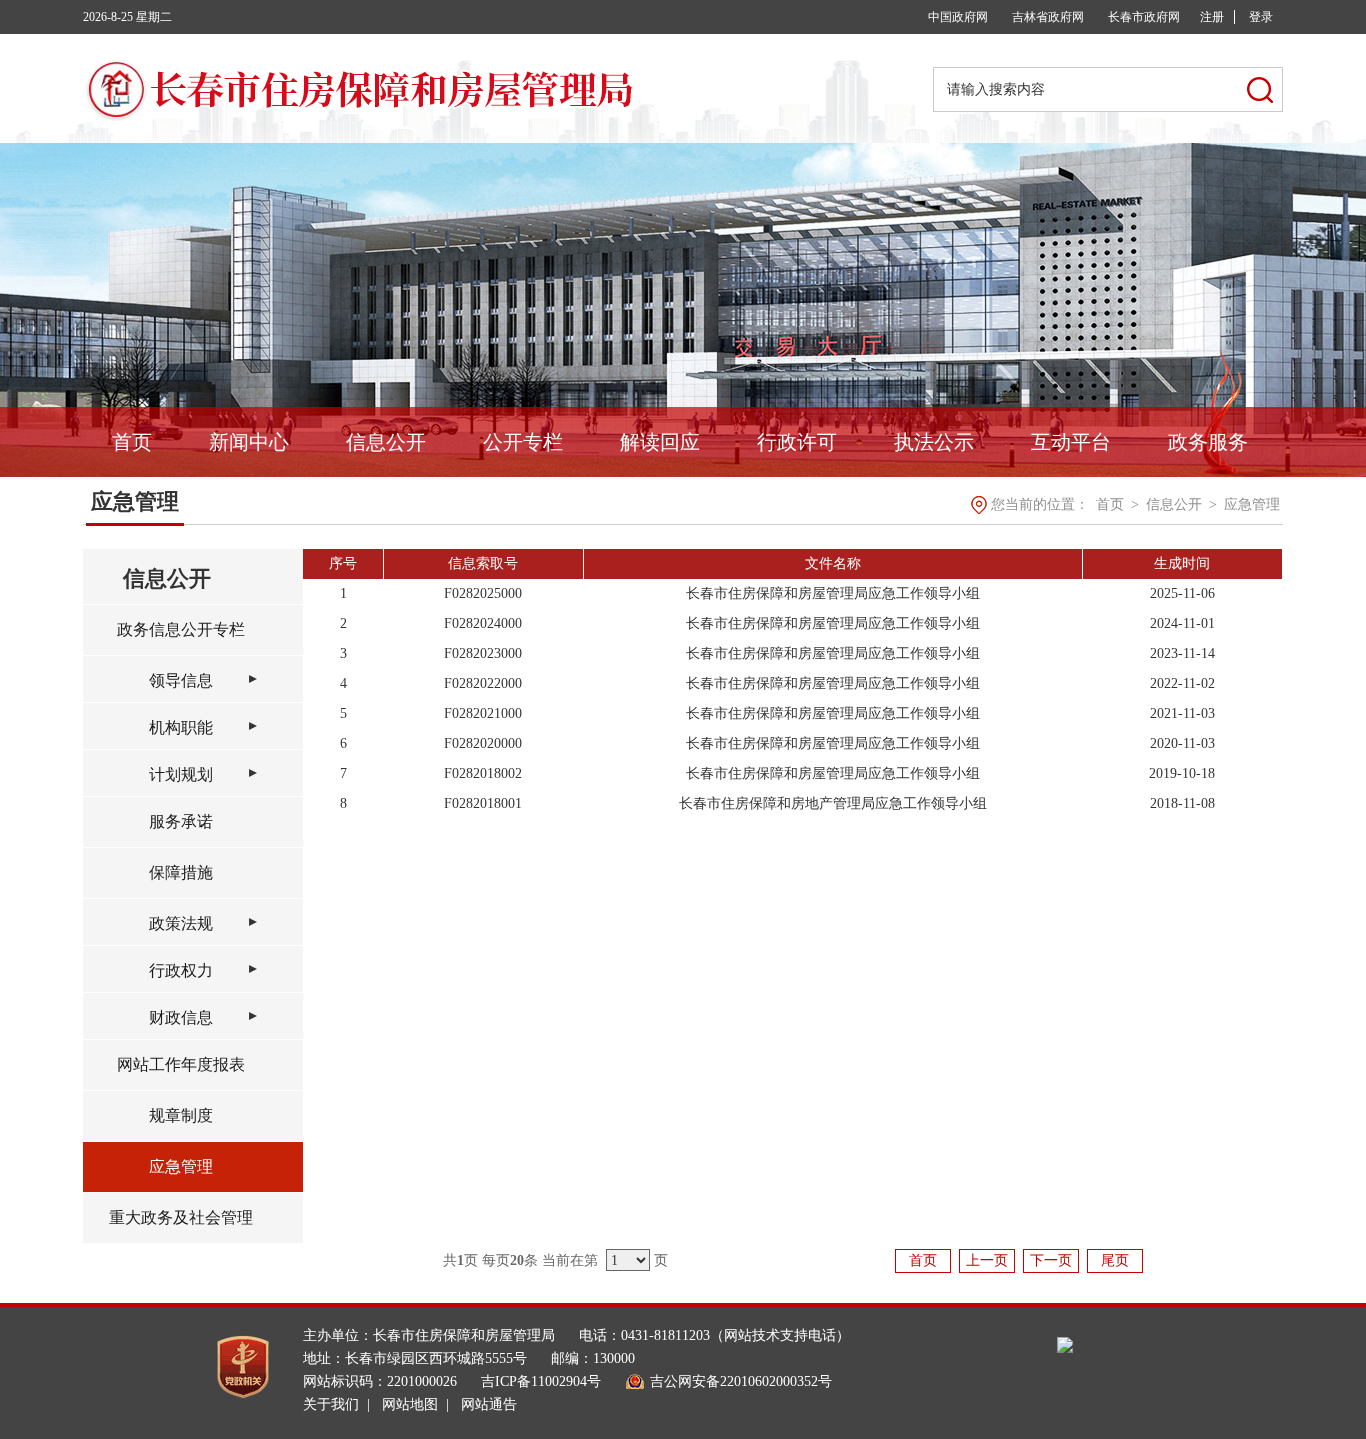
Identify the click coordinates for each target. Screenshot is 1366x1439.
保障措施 (181, 872)
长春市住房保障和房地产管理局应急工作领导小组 (833, 803)
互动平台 (1071, 442)
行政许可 (797, 442)
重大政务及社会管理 (181, 1217)
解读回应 (660, 442)
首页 (132, 442)
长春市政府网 (1144, 17)
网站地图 (410, 1404)
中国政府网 (958, 17)
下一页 (1051, 1260)
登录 (1261, 17)
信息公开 (386, 442)
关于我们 (331, 1404)
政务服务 (1208, 442)
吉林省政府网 (1048, 17)
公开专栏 (523, 442)
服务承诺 (181, 821)
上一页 (987, 1260)
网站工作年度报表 (181, 1064)
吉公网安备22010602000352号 (741, 1381)
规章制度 (181, 1115)
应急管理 (1252, 504)
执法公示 (934, 442)
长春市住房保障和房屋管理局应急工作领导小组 (833, 593)
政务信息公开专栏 (181, 629)
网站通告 (489, 1404)
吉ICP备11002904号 (541, 1381)
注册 (1212, 17)
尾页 (1115, 1260)
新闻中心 (249, 442)
